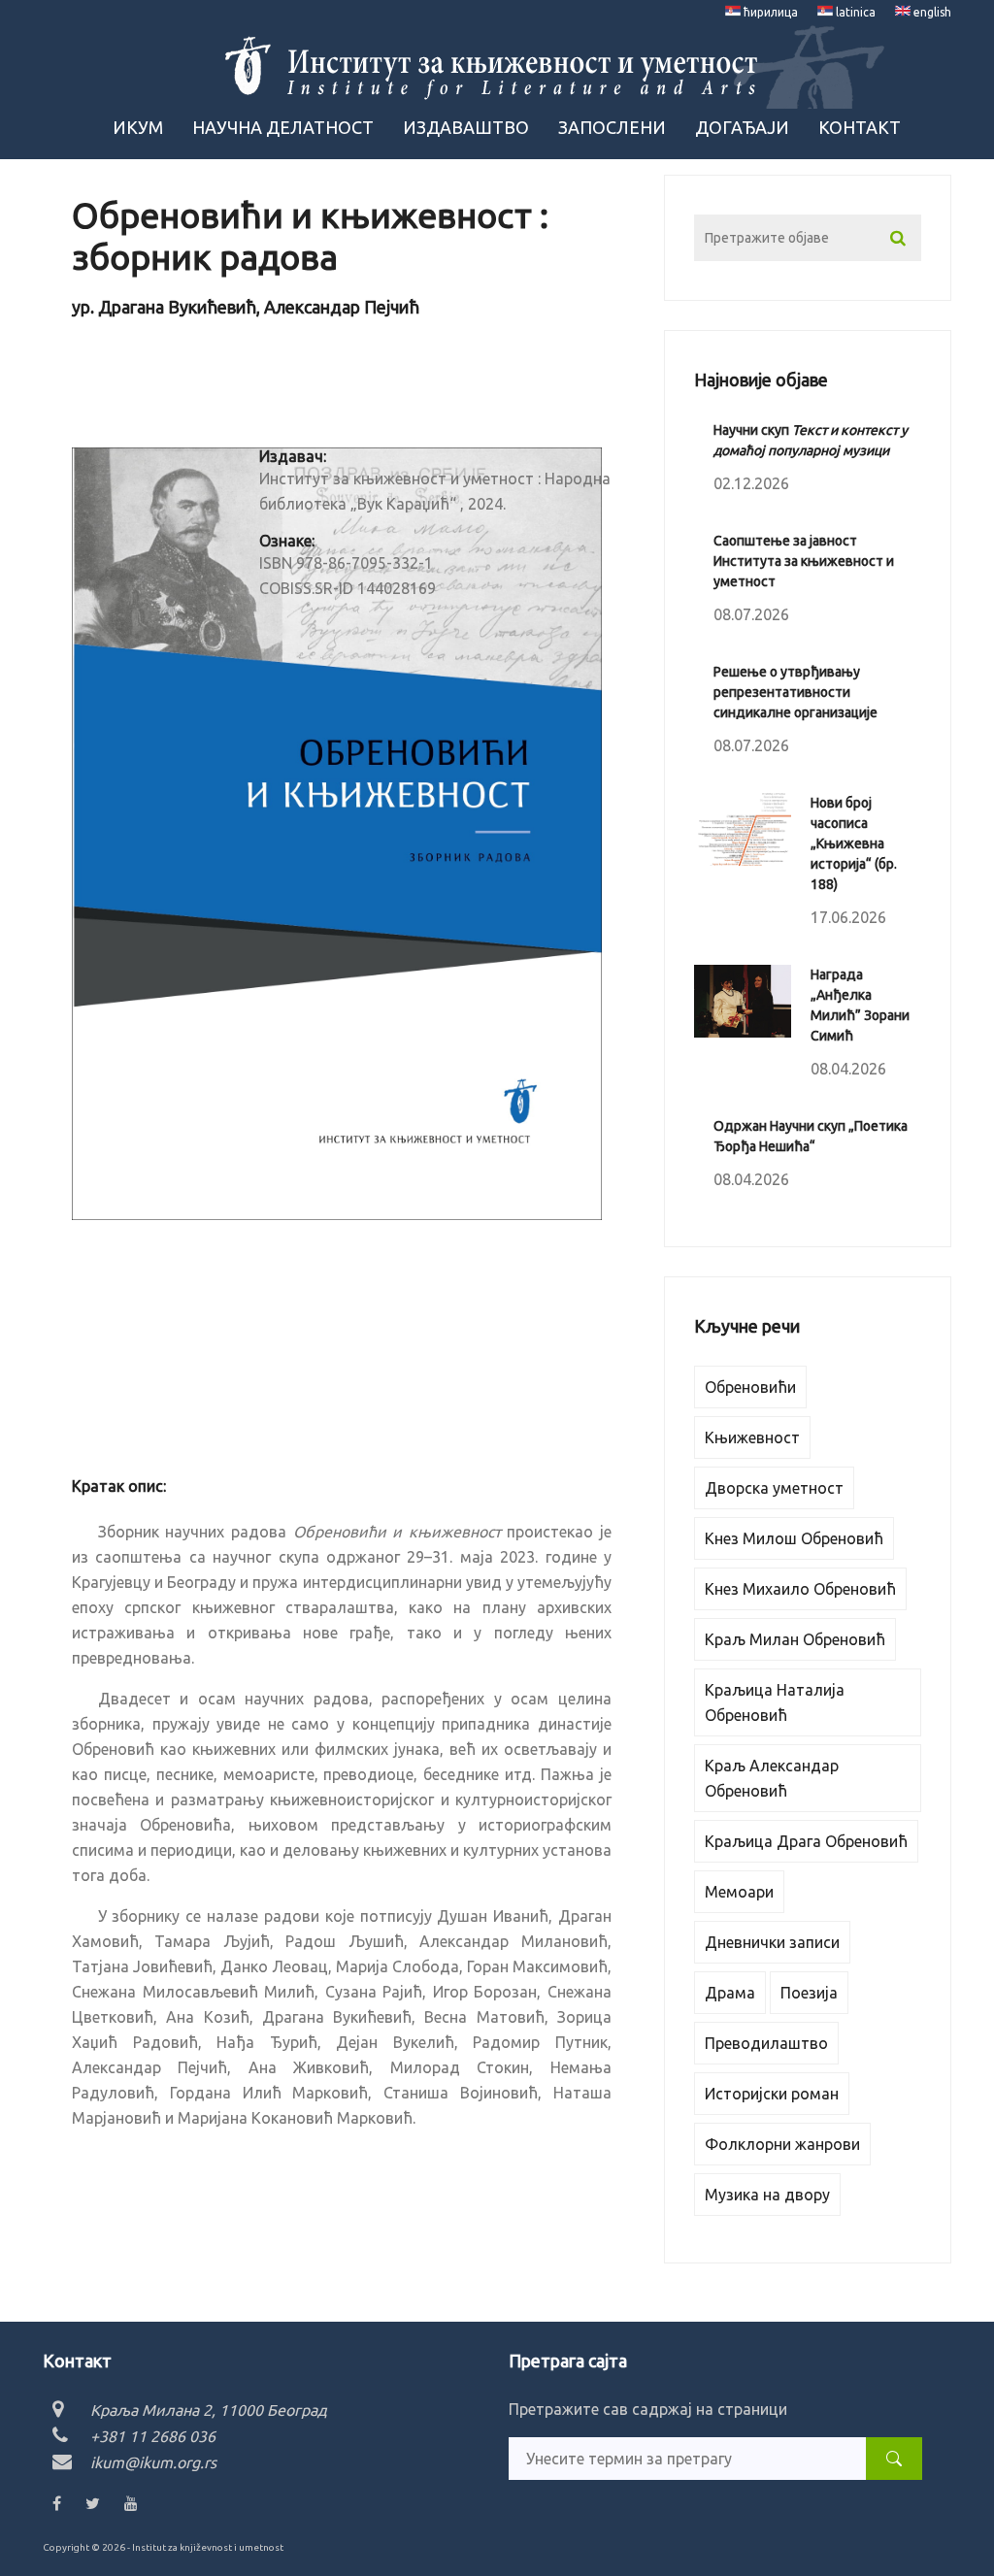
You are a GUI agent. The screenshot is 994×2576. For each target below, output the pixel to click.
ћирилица (769, 12)
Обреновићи (750, 1387)
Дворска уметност (774, 1488)
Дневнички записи (772, 1942)
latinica (854, 12)
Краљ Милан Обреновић (795, 1639)
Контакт (860, 127)
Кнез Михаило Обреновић (800, 1589)
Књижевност (752, 1437)
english (931, 12)
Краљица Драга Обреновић (806, 1841)
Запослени (612, 127)
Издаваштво (466, 127)
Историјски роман (772, 2094)
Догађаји (742, 127)
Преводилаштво (766, 2043)
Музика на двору (767, 2195)
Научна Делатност (283, 127)
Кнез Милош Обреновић (794, 1538)
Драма (730, 1993)
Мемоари (739, 1892)
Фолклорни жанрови (782, 2144)
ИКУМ (138, 127)
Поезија (809, 1993)
